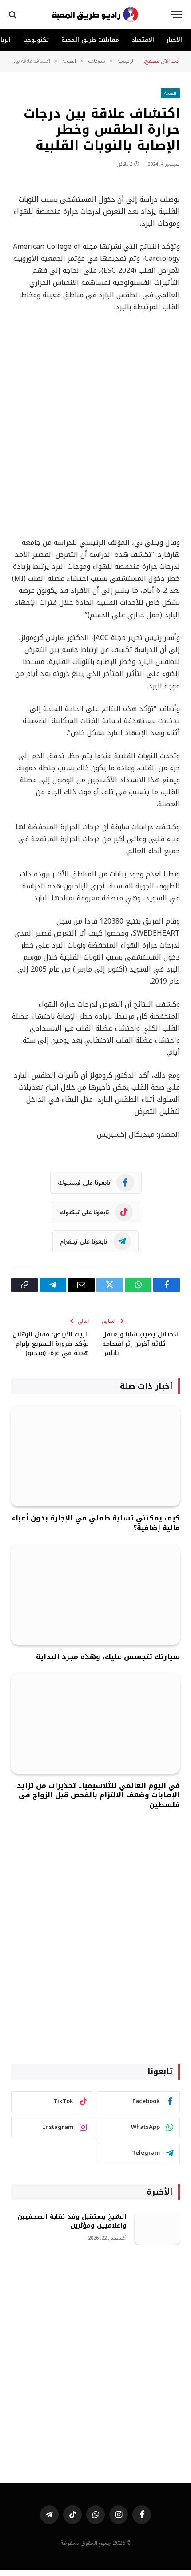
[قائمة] (176, 14)
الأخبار (174, 40)
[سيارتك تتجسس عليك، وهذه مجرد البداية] (95, 1595)
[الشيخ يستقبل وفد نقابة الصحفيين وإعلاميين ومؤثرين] (157, 2229)
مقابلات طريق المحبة (90, 40)
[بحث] (14, 14)
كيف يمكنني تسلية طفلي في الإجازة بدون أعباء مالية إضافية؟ (96, 1523)
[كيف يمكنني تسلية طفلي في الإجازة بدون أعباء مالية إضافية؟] (95, 1456)
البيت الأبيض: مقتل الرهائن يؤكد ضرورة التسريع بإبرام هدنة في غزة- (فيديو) (51, 1344)
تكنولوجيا (36, 40)
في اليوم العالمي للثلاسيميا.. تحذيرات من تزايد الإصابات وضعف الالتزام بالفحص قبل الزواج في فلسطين (98, 1795)
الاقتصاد (143, 40)
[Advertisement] (95, 425)
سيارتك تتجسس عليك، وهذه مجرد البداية (108, 1657)
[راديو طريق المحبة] (95, 14)
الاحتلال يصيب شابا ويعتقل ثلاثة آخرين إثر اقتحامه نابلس (141, 1344)
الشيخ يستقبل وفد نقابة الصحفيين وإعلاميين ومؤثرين (72, 2221)
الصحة (170, 93)
